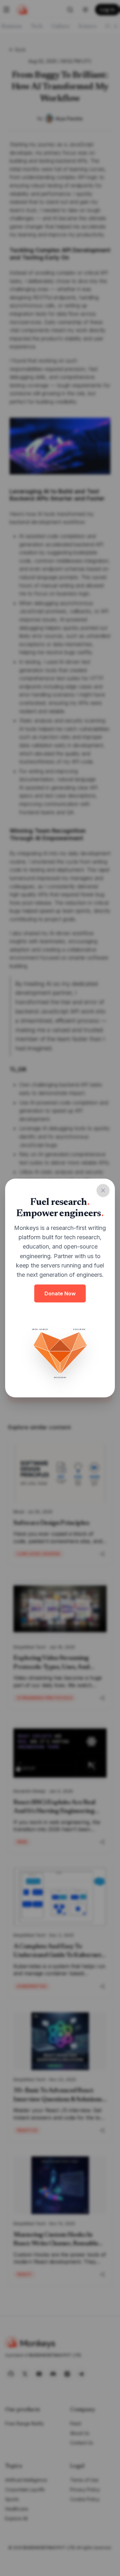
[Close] (103, 1190)
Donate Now (60, 1293)
